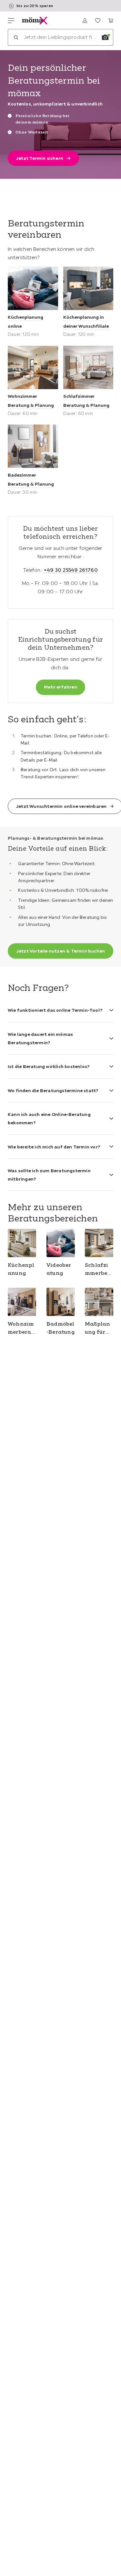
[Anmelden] (85, 21)
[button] (60, 1006)
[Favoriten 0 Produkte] (98, 21)
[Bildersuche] (105, 37)
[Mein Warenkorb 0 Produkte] (111, 21)
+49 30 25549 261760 (71, 570)
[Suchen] (16, 37)
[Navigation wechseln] (11, 21)
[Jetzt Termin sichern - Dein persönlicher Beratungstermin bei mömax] (60, 114)
